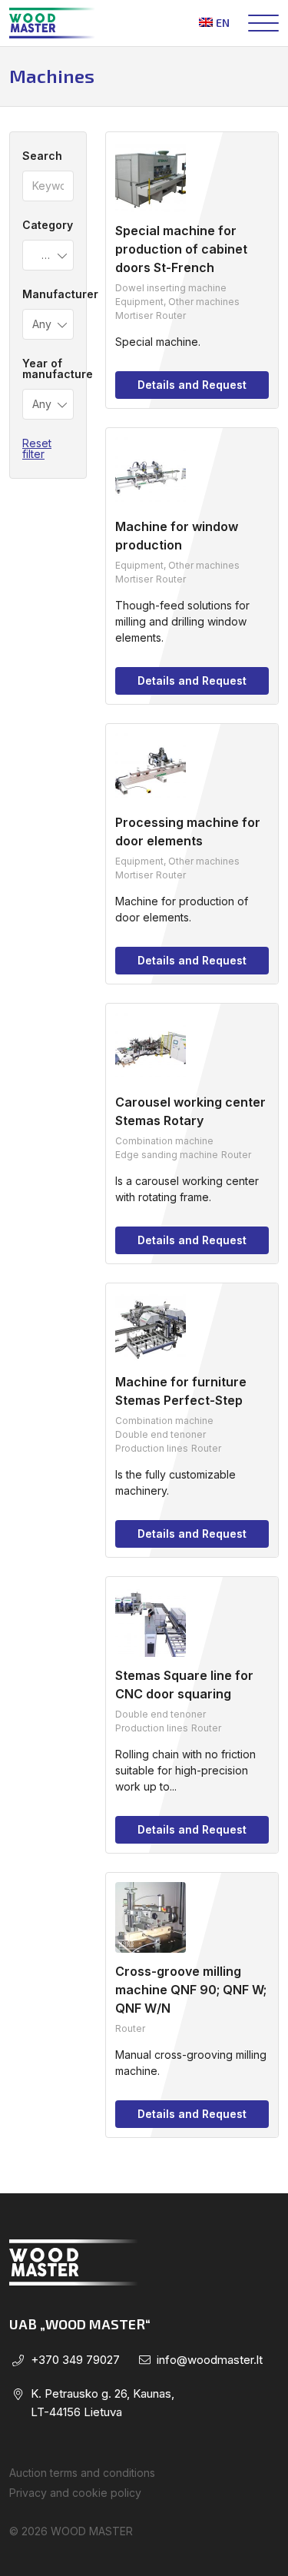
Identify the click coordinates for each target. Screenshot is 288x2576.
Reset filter (37, 448)
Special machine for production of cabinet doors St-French (181, 249)
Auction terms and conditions (82, 2473)
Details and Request (192, 385)
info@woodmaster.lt (210, 2360)
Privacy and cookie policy (75, 2493)
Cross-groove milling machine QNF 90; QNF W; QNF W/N (191, 1990)
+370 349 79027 (75, 2360)
